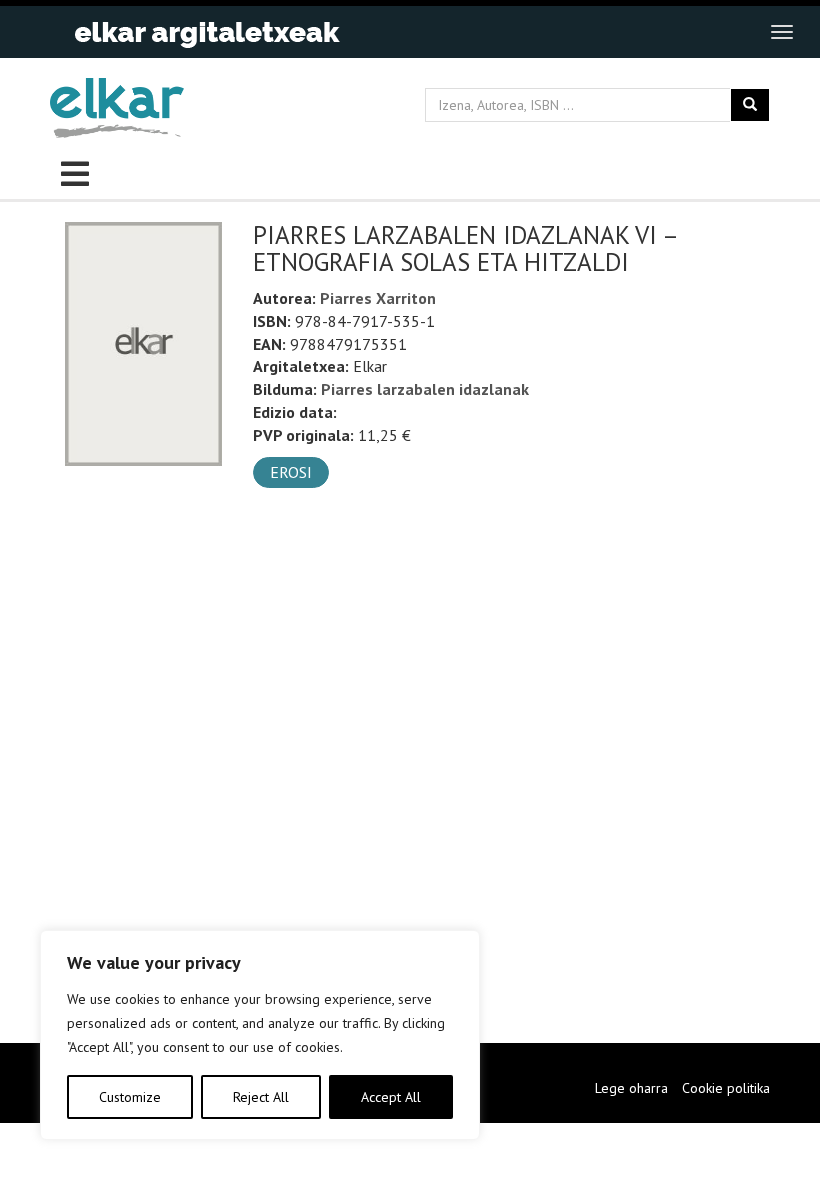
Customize (130, 1097)
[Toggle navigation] (782, 32)
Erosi (291, 472)
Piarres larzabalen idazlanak (425, 389)
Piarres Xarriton (378, 298)
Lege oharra (631, 1088)
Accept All (391, 1097)
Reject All (261, 1097)
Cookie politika (726, 1088)
